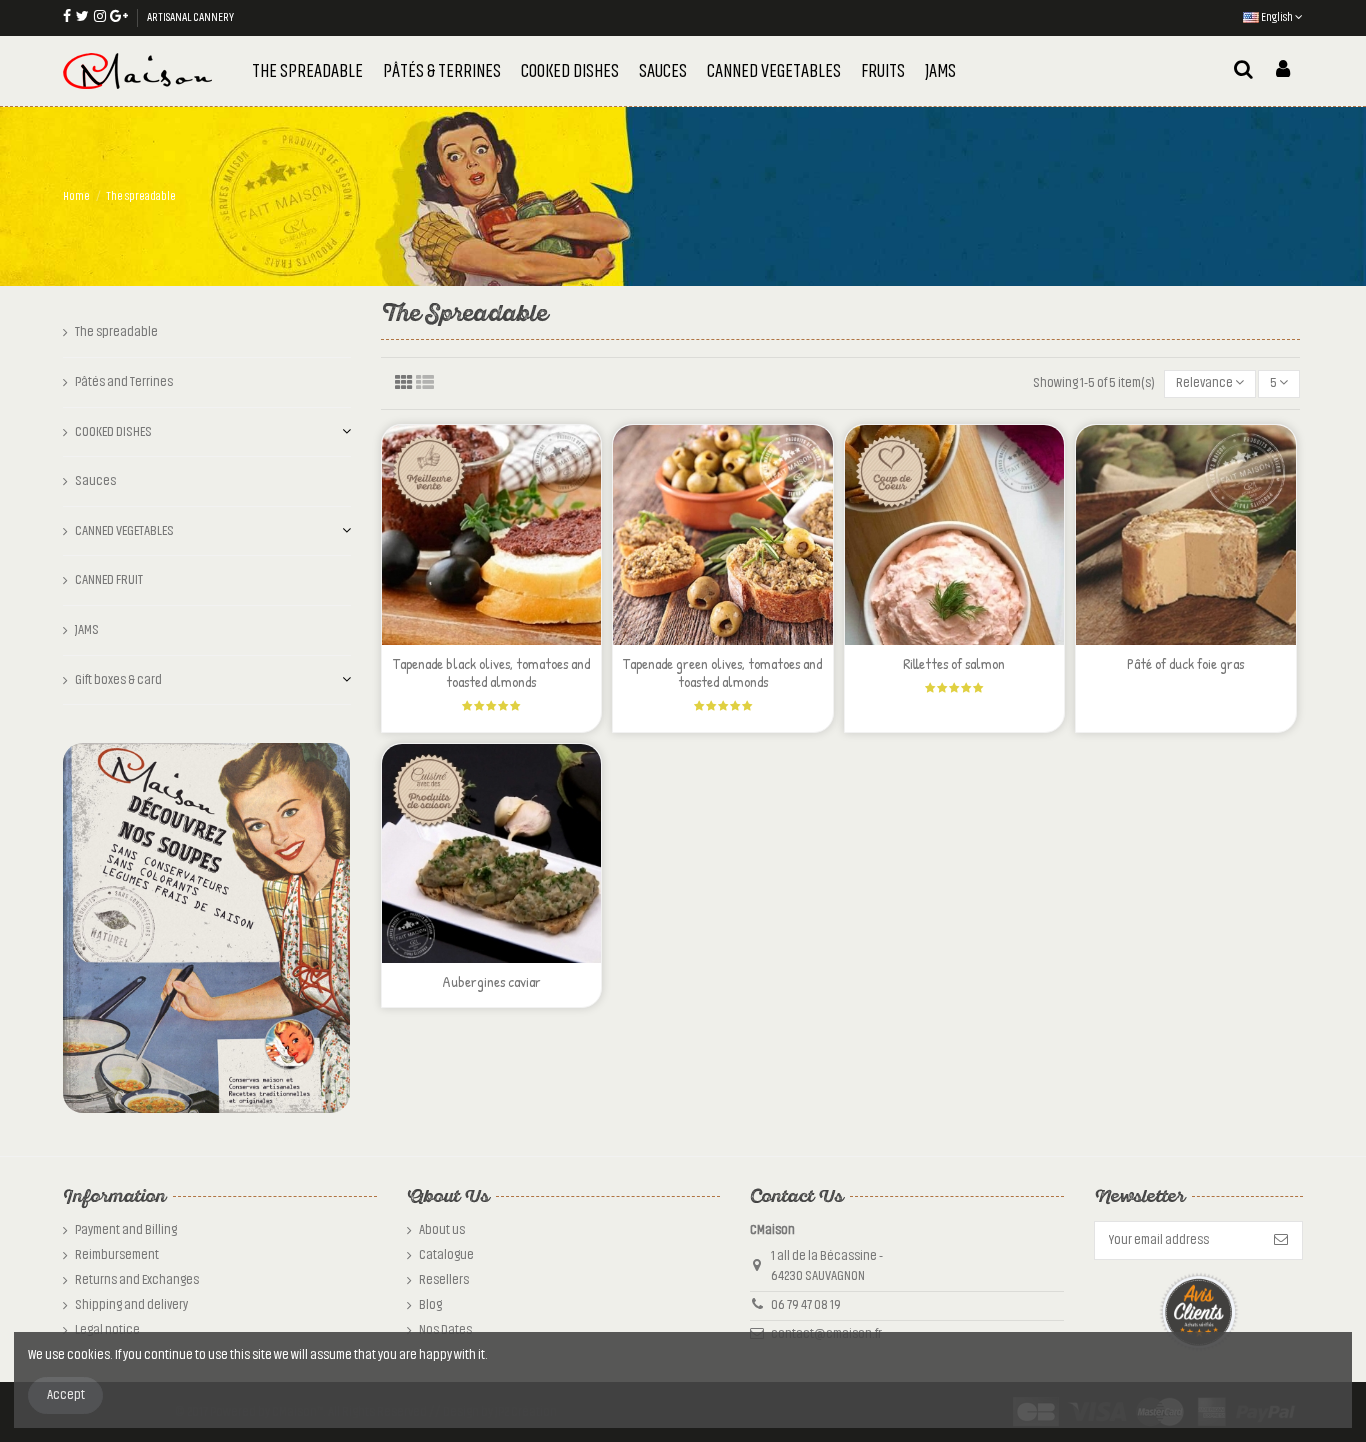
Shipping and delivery (131, 1305)
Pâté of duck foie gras (1185, 663)
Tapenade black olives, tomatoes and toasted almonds (491, 672)
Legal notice (107, 1330)
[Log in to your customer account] (1283, 71)
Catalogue (446, 1255)
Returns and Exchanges (137, 1280)
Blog (430, 1305)
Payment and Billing (126, 1230)
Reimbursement (117, 1255)
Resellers (444, 1280)
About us (442, 1230)
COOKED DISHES (113, 432)
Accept (66, 1395)
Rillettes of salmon (954, 663)
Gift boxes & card (118, 680)
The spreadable (116, 332)
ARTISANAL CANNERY (190, 17)
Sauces (95, 481)
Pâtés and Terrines (124, 382)
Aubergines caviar (491, 981)
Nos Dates (445, 1330)
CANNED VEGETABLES (124, 531)
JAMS (87, 630)
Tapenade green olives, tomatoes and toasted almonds (722, 672)
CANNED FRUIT (109, 580)
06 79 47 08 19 (806, 1305)
